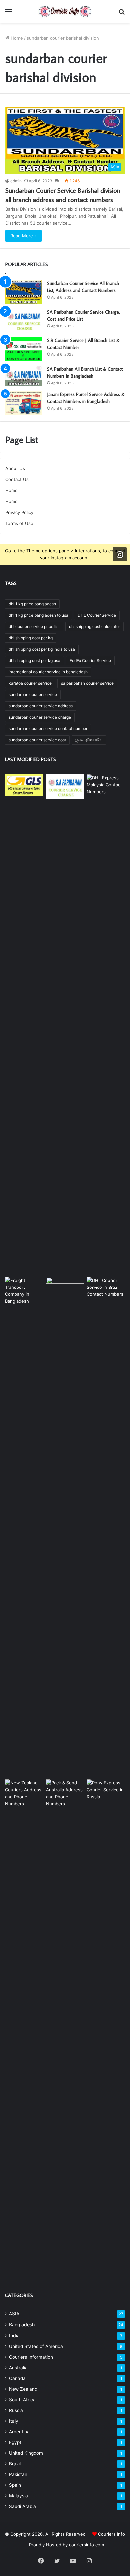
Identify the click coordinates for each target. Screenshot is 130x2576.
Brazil (15, 2464)
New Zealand (23, 2389)
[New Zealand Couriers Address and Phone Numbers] (24, 2029)
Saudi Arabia (22, 2506)
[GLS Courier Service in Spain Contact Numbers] (24, 785)
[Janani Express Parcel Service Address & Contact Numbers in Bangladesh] (24, 403)
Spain (15, 2485)
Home (16, 38)
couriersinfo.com (86, 2545)
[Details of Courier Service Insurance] (65, 1527)
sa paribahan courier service (87, 683)
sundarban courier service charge (40, 717)
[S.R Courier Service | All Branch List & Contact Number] (24, 349)
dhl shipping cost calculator (94, 627)
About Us (15, 468)
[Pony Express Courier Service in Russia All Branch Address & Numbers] (106, 2029)
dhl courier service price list (34, 627)
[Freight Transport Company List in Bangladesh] (24, 1527)
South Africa (22, 2400)
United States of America (36, 2346)
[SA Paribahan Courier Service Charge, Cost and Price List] (24, 321)
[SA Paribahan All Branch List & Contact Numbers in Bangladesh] (24, 376)
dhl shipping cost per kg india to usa (42, 649)
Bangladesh (22, 2325)
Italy (14, 2421)
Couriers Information (31, 2357)
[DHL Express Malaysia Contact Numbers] (106, 1024)
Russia (16, 2410)
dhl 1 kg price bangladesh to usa (38, 615)
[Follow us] (120, 554)
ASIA (14, 2314)
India (14, 2336)
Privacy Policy (19, 512)
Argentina (19, 2432)
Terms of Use (19, 523)
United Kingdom (26, 2453)
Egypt (15, 2442)
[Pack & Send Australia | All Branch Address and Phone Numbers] (65, 2029)
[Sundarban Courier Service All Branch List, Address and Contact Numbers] (24, 292)
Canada (17, 2378)
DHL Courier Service (97, 615)
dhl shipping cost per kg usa (34, 661)
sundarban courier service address (41, 706)
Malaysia (18, 2496)
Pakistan (18, 2474)
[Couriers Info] (65, 11)
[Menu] (8, 14)
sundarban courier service (33, 695)
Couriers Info (111, 2534)
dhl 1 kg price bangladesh (32, 604)
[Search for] (122, 14)
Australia (18, 2368)
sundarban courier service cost (37, 740)
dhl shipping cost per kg (31, 638)
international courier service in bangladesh (48, 672)
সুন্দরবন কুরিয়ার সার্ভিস (89, 740)
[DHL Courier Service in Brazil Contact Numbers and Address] (106, 1527)
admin (16, 181)
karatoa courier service (30, 683)
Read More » (23, 236)
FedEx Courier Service (90, 661)
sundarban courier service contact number (48, 729)
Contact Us (17, 479)
